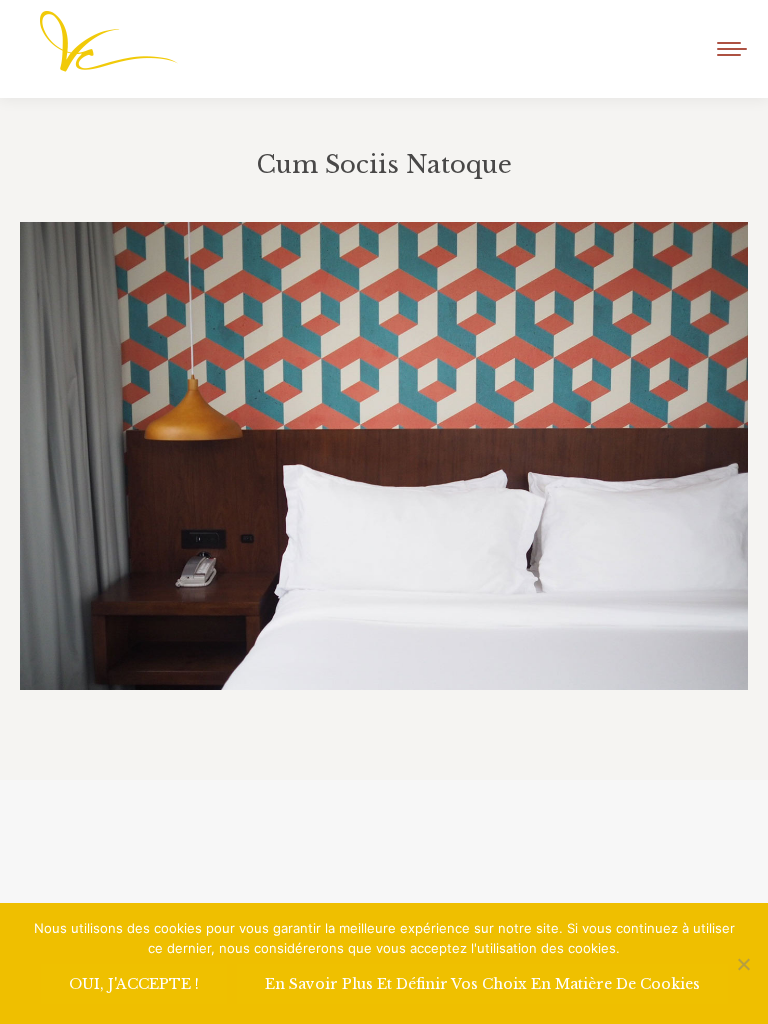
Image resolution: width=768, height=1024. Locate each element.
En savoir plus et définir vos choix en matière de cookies (482, 984)
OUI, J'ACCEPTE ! (134, 984)
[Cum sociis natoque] (384, 456)
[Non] (743, 964)
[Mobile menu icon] (732, 49)
